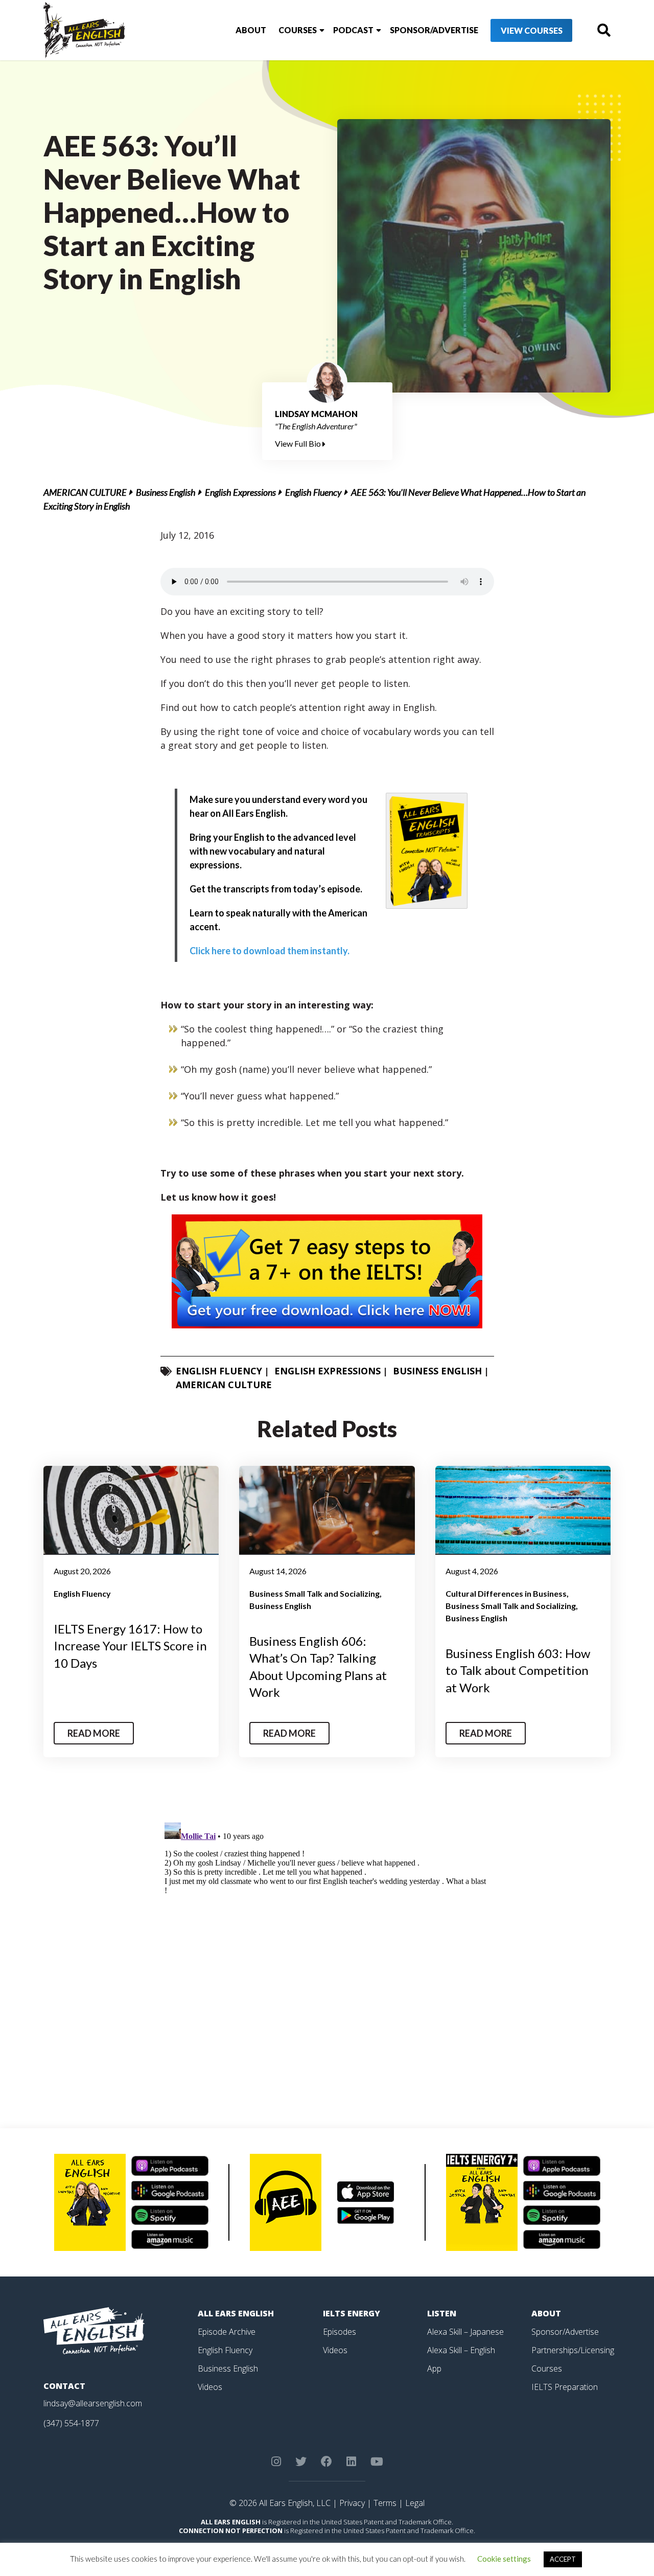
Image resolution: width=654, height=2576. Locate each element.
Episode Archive (227, 2332)
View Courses (532, 30)
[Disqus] (327, 1946)
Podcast (353, 30)
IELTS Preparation (565, 2387)
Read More (94, 1733)
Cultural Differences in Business (506, 1593)
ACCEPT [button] (563, 2559)
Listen (442, 2313)
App (434, 2368)
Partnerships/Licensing (573, 2350)
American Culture (85, 492)
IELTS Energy (352, 2313)
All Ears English (236, 2313)
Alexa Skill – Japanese (465, 2332)
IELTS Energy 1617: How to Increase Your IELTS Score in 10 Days (130, 1646)
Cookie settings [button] (504, 2559)
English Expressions (240, 492)
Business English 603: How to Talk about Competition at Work (518, 1670)
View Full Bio (299, 443)
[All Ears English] (94, 2330)
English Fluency (313, 492)
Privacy (352, 2503)
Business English (166, 492)
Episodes (340, 2332)
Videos (210, 2387)
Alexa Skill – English (461, 2350)
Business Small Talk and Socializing (314, 1593)
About (251, 30)
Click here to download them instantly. (270, 951)
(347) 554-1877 (71, 2423)
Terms (385, 2503)
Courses (298, 30)
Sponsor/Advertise (434, 30)
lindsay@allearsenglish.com (93, 2403)
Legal (415, 2503)
